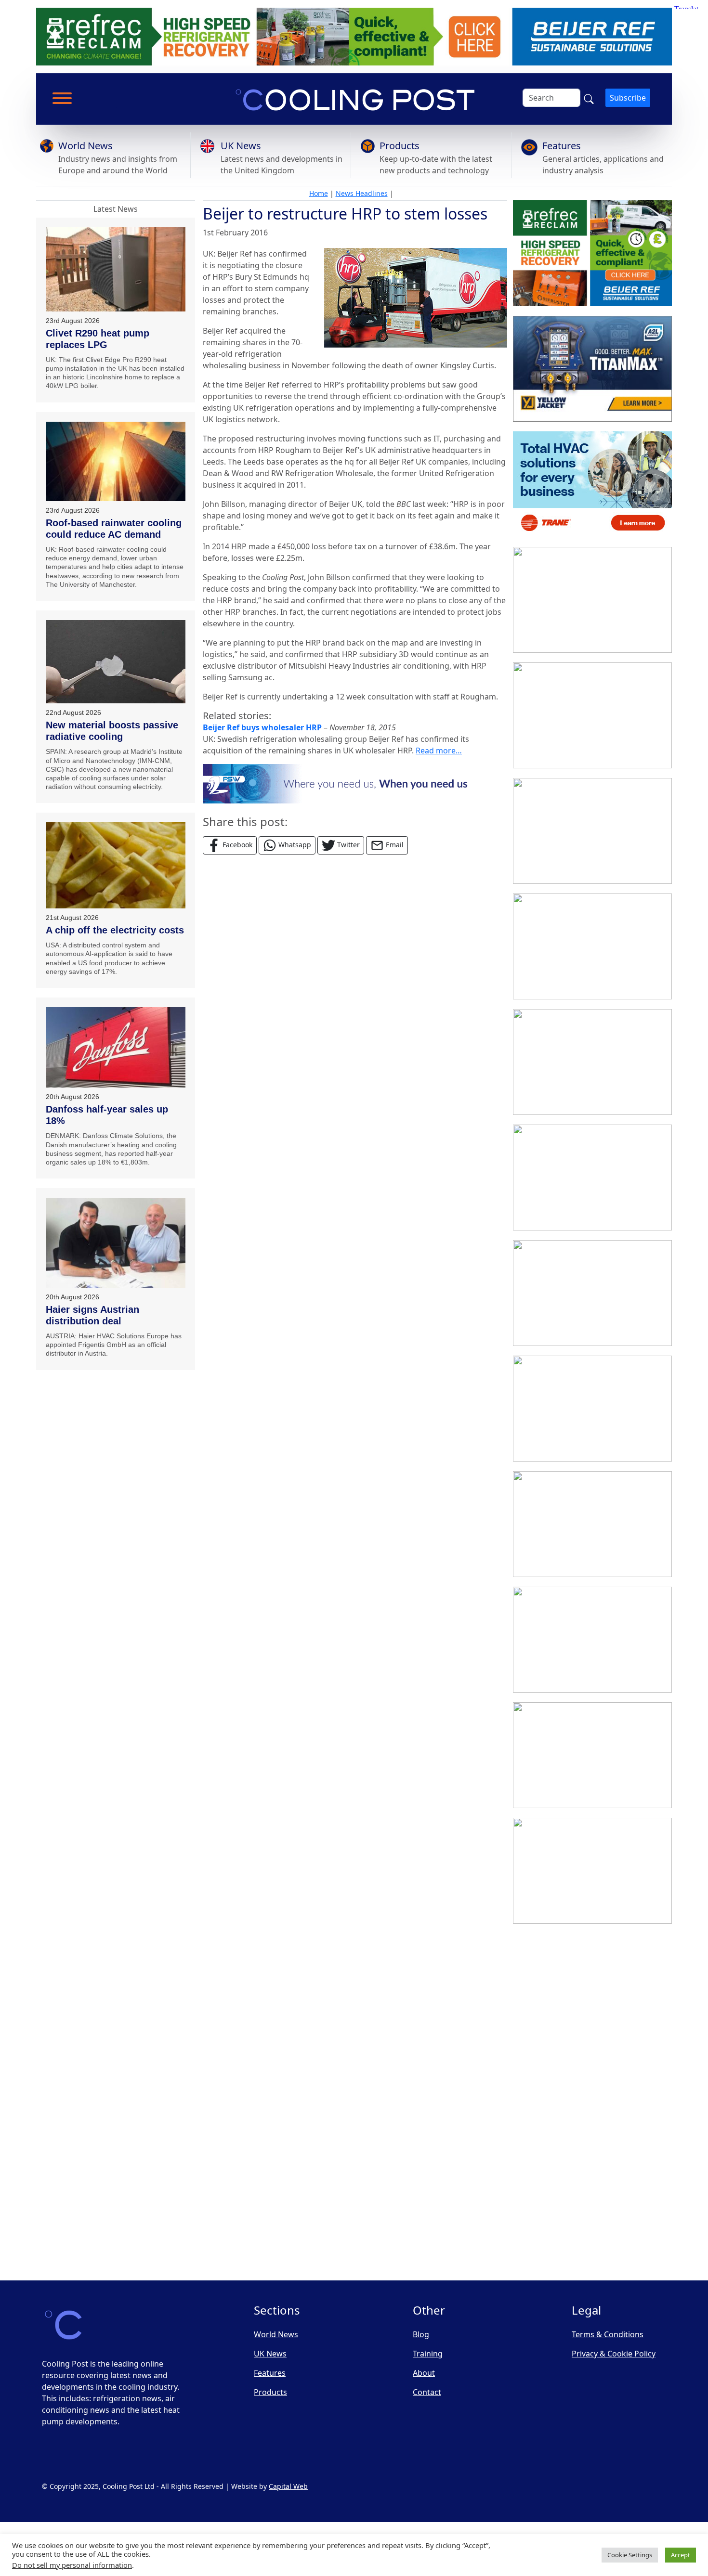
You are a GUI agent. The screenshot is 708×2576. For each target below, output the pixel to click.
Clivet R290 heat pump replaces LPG (98, 339)
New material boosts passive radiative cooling (112, 731)
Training (428, 2354)
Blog (421, 2334)
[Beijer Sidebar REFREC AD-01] (592, 253)
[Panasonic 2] (592, 1293)
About (424, 2373)
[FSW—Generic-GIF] (355, 783)
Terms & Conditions (608, 2334)
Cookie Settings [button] (630, 2555)
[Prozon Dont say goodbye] (592, 1062)
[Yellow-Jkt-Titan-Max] (592, 369)
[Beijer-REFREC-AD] (354, 36)
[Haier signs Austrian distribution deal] (116, 1243)
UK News (241, 146)
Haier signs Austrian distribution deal (92, 1315)
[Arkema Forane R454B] (592, 1178)
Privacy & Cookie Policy (614, 2354)
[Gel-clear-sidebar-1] (592, 1871)
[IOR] (592, 2217)
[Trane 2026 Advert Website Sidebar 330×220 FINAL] (592, 484)
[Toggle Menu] (62, 98)
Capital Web (288, 2486)
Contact (427, 2392)
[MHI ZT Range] (592, 946)
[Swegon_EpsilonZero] (592, 1524)
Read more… (439, 751)
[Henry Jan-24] (592, 600)
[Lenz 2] (592, 2102)
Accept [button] (681, 2555)
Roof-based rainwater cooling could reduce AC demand (114, 529)
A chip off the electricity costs (115, 930)
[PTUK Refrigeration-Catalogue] (592, 1755)
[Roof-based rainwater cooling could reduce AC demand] (116, 461)
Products (400, 146)
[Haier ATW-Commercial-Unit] (592, 831)
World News (85, 146)
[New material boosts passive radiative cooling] (116, 662)
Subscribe (628, 98)
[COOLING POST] (592, 1986)
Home (319, 193)
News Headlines (362, 193)
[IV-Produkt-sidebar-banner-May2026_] (592, 715)
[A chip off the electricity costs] (116, 865)
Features (562, 146)
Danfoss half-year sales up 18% (107, 1115)
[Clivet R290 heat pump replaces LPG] (116, 269)
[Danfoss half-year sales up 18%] (116, 1047)
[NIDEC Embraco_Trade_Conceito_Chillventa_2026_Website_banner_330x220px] (592, 1409)
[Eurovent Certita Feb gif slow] (592, 1640)
